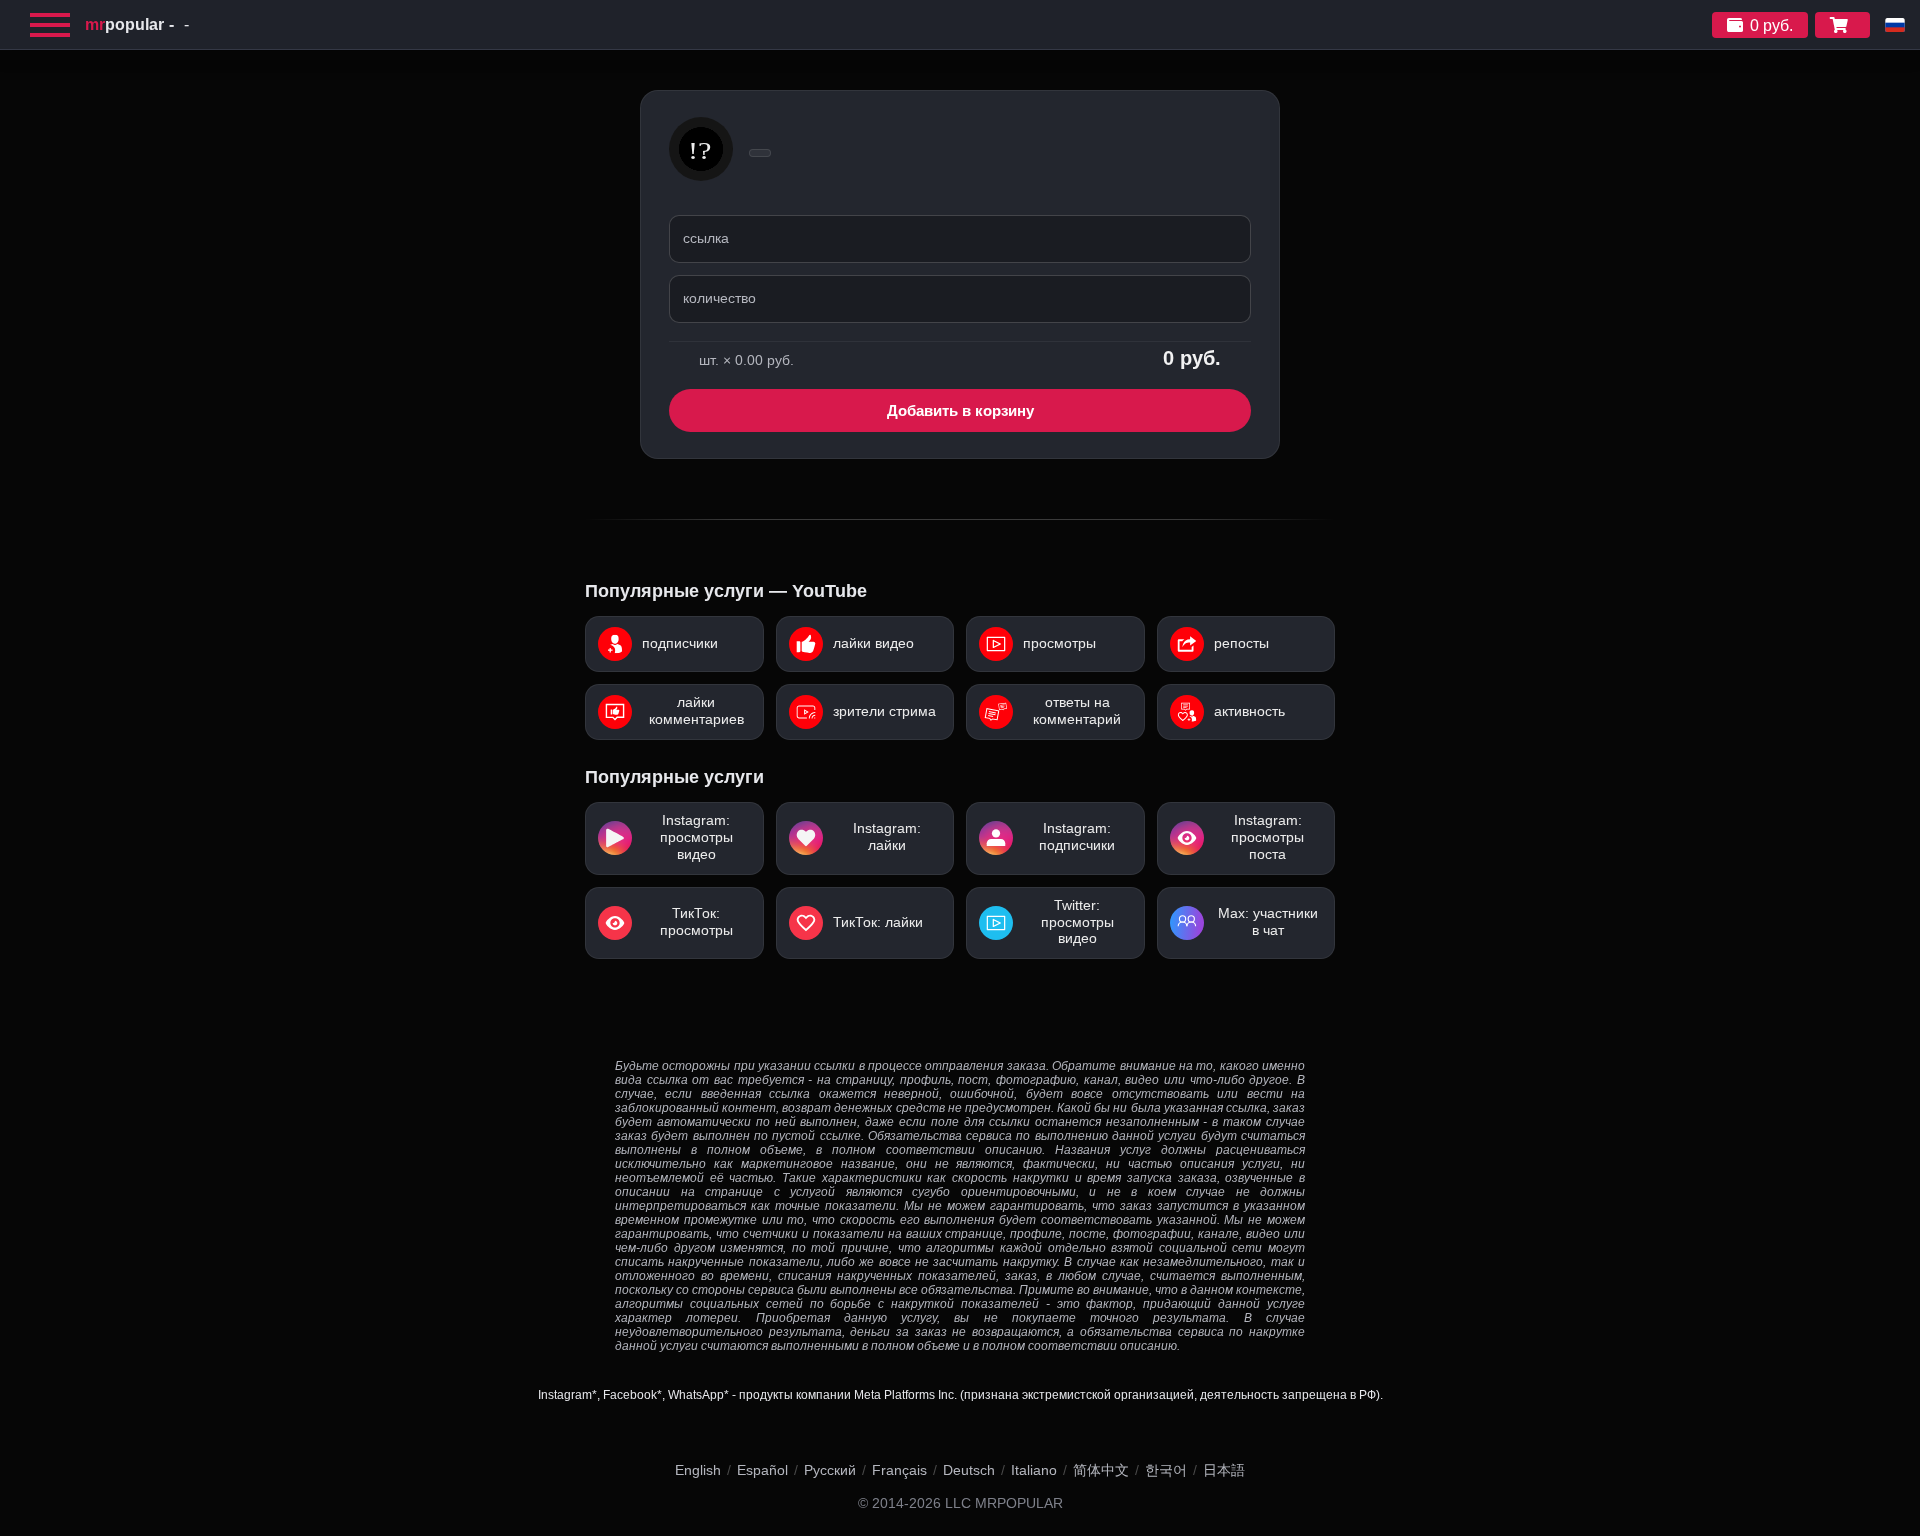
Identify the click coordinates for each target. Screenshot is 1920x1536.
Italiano (1034, 1470)
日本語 (1224, 1470)
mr (124, 24)
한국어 (1166, 1470)
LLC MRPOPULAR (1004, 1503)
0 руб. (1771, 25)
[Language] (1895, 25)
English (698, 1470)
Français (899, 1470)
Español (762, 1470)
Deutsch (969, 1470)
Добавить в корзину (960, 410)
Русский (830, 1470)
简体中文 (1101, 1470)
